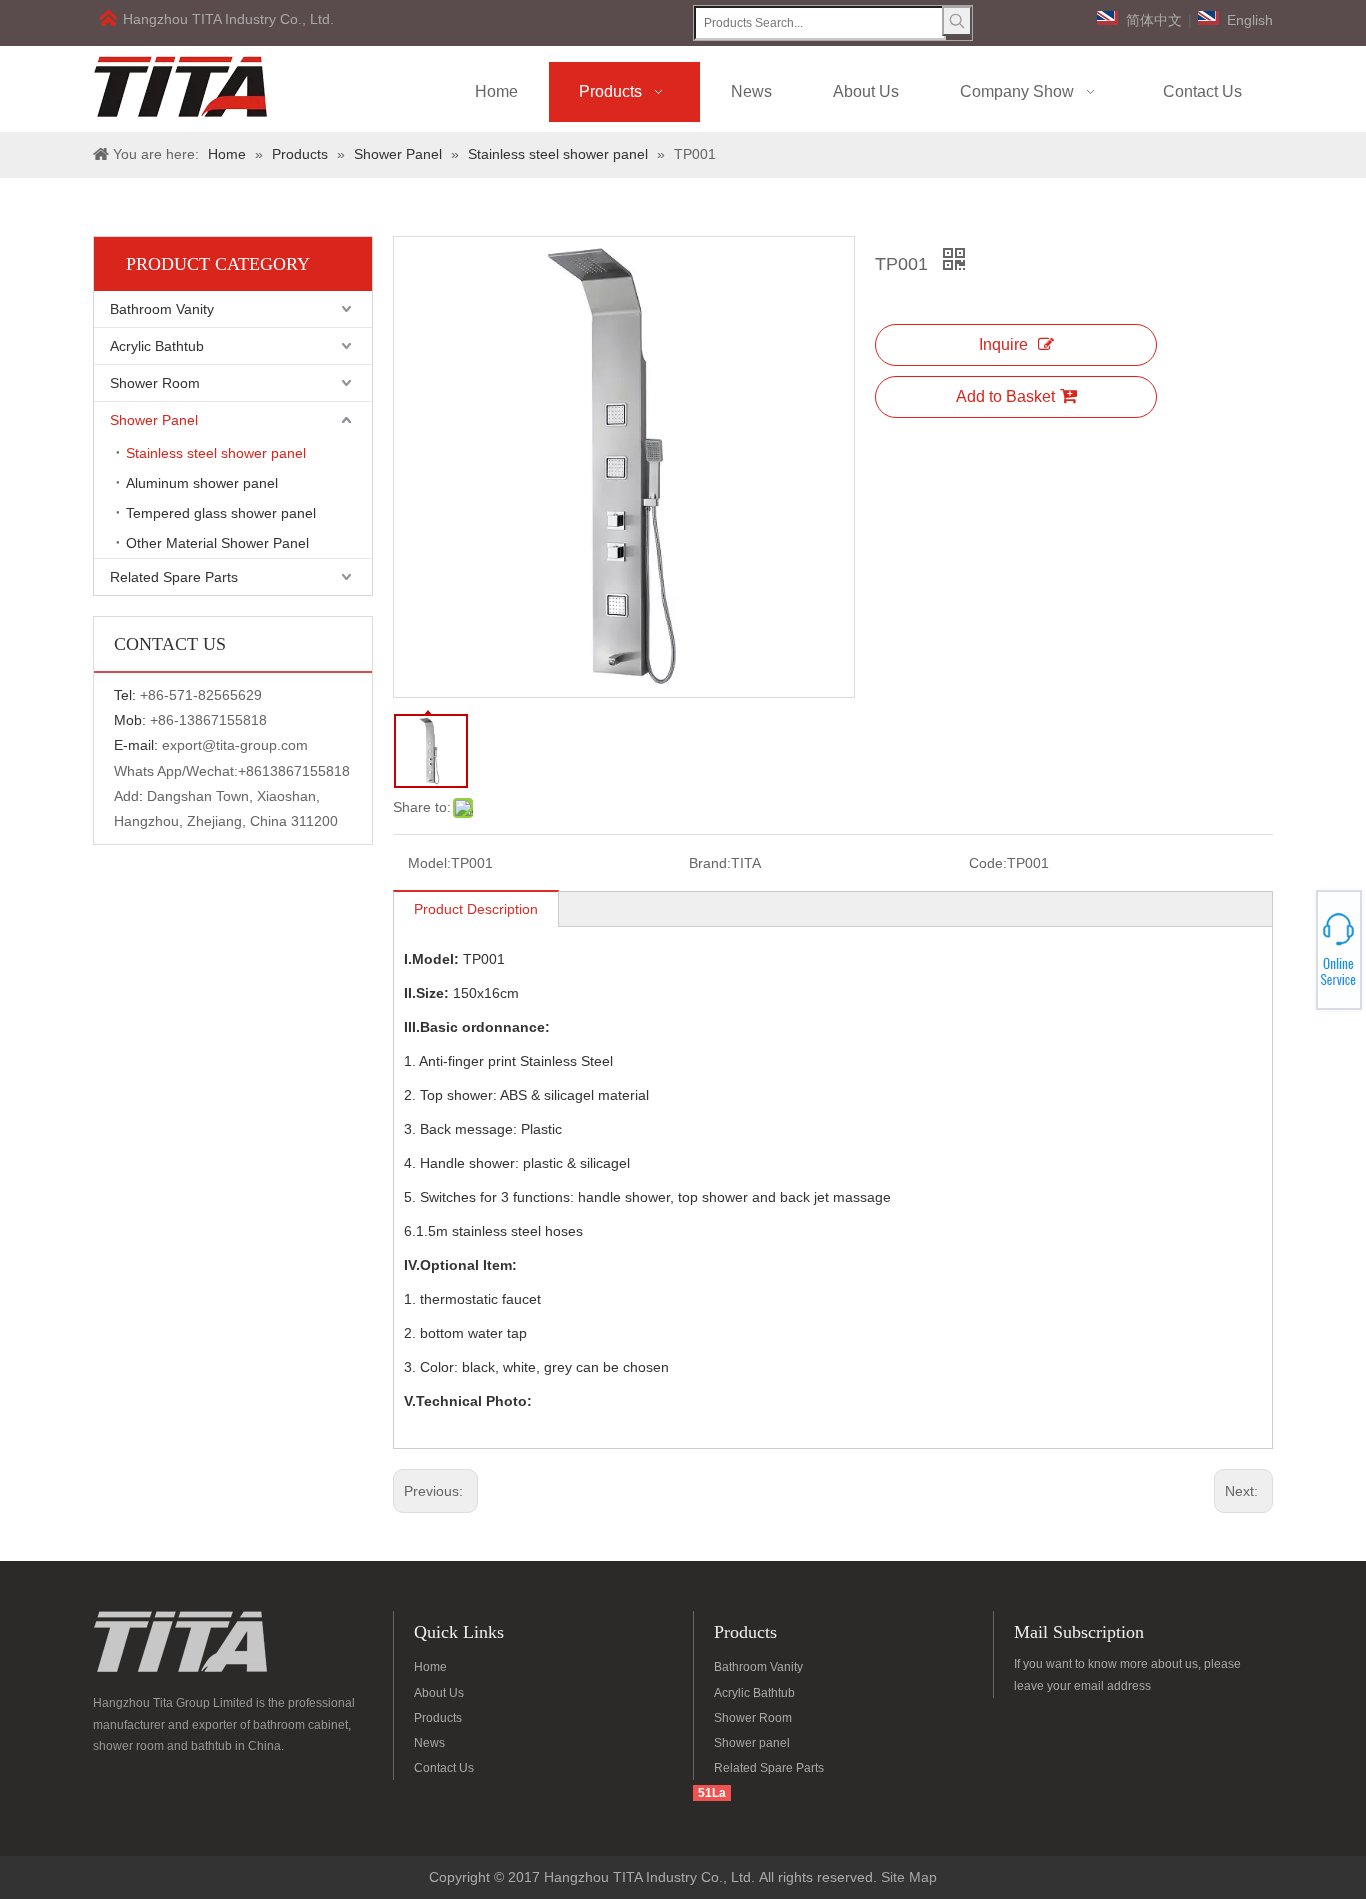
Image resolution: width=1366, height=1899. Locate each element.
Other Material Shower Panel (217, 543)
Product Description (476, 909)
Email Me (1294, 956)
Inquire (1003, 344)
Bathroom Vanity (162, 309)
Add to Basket (1005, 396)
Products (438, 1718)
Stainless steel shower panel (216, 453)
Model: (429, 863)
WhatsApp (1294, 944)
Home (430, 1667)
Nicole (1293, 961)
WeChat (1293, 938)
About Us (439, 1693)
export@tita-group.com (235, 745)
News (429, 1743)
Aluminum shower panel (202, 483)
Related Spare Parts (174, 577)
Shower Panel (154, 420)
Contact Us (444, 1768)
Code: (988, 863)
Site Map (909, 1877)
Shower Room (155, 383)
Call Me (1293, 950)
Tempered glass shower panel (221, 513)
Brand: (710, 863)
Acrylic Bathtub (157, 346)
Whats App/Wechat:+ (180, 771)
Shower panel (752, 1743)
